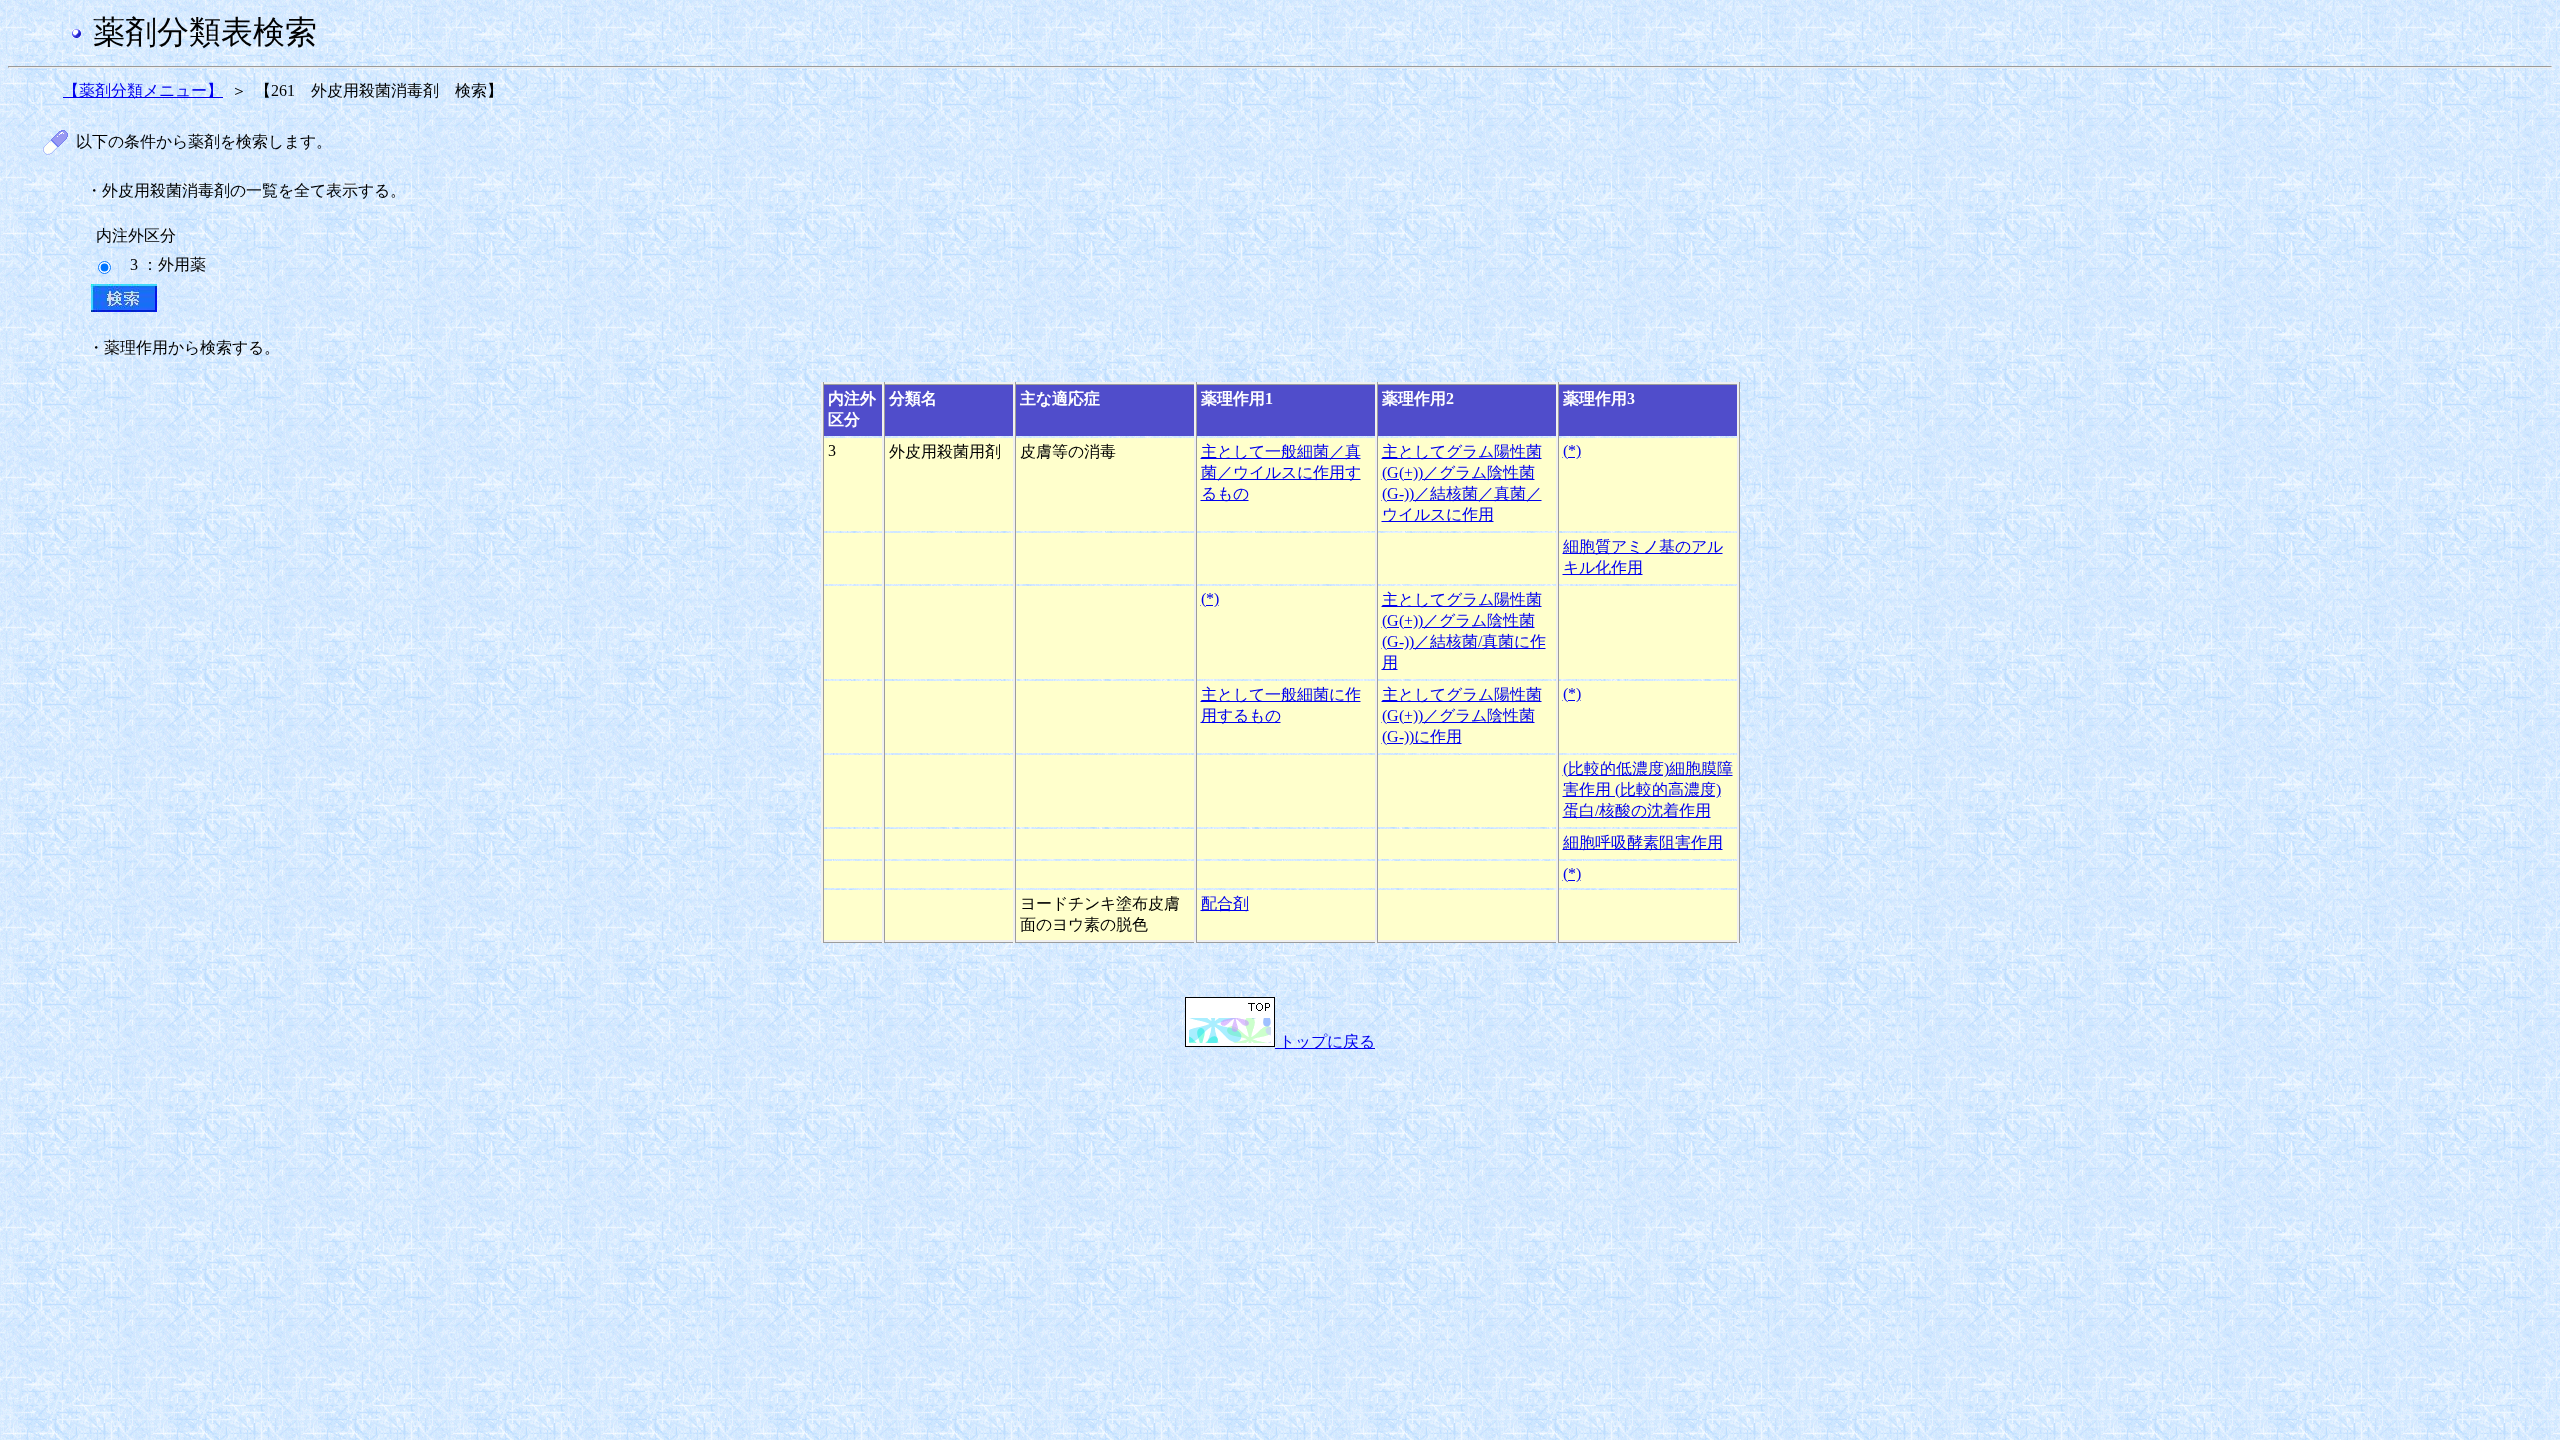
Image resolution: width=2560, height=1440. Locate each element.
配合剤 (1225, 903)
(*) (1572, 450)
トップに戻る (1325, 1041)
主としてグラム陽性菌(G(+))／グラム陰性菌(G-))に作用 (1462, 715)
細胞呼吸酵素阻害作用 (1643, 842)
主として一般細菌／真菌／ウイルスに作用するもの (1281, 472)
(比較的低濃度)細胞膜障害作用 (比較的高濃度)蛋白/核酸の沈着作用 (1648, 789)
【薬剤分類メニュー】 (143, 90)
